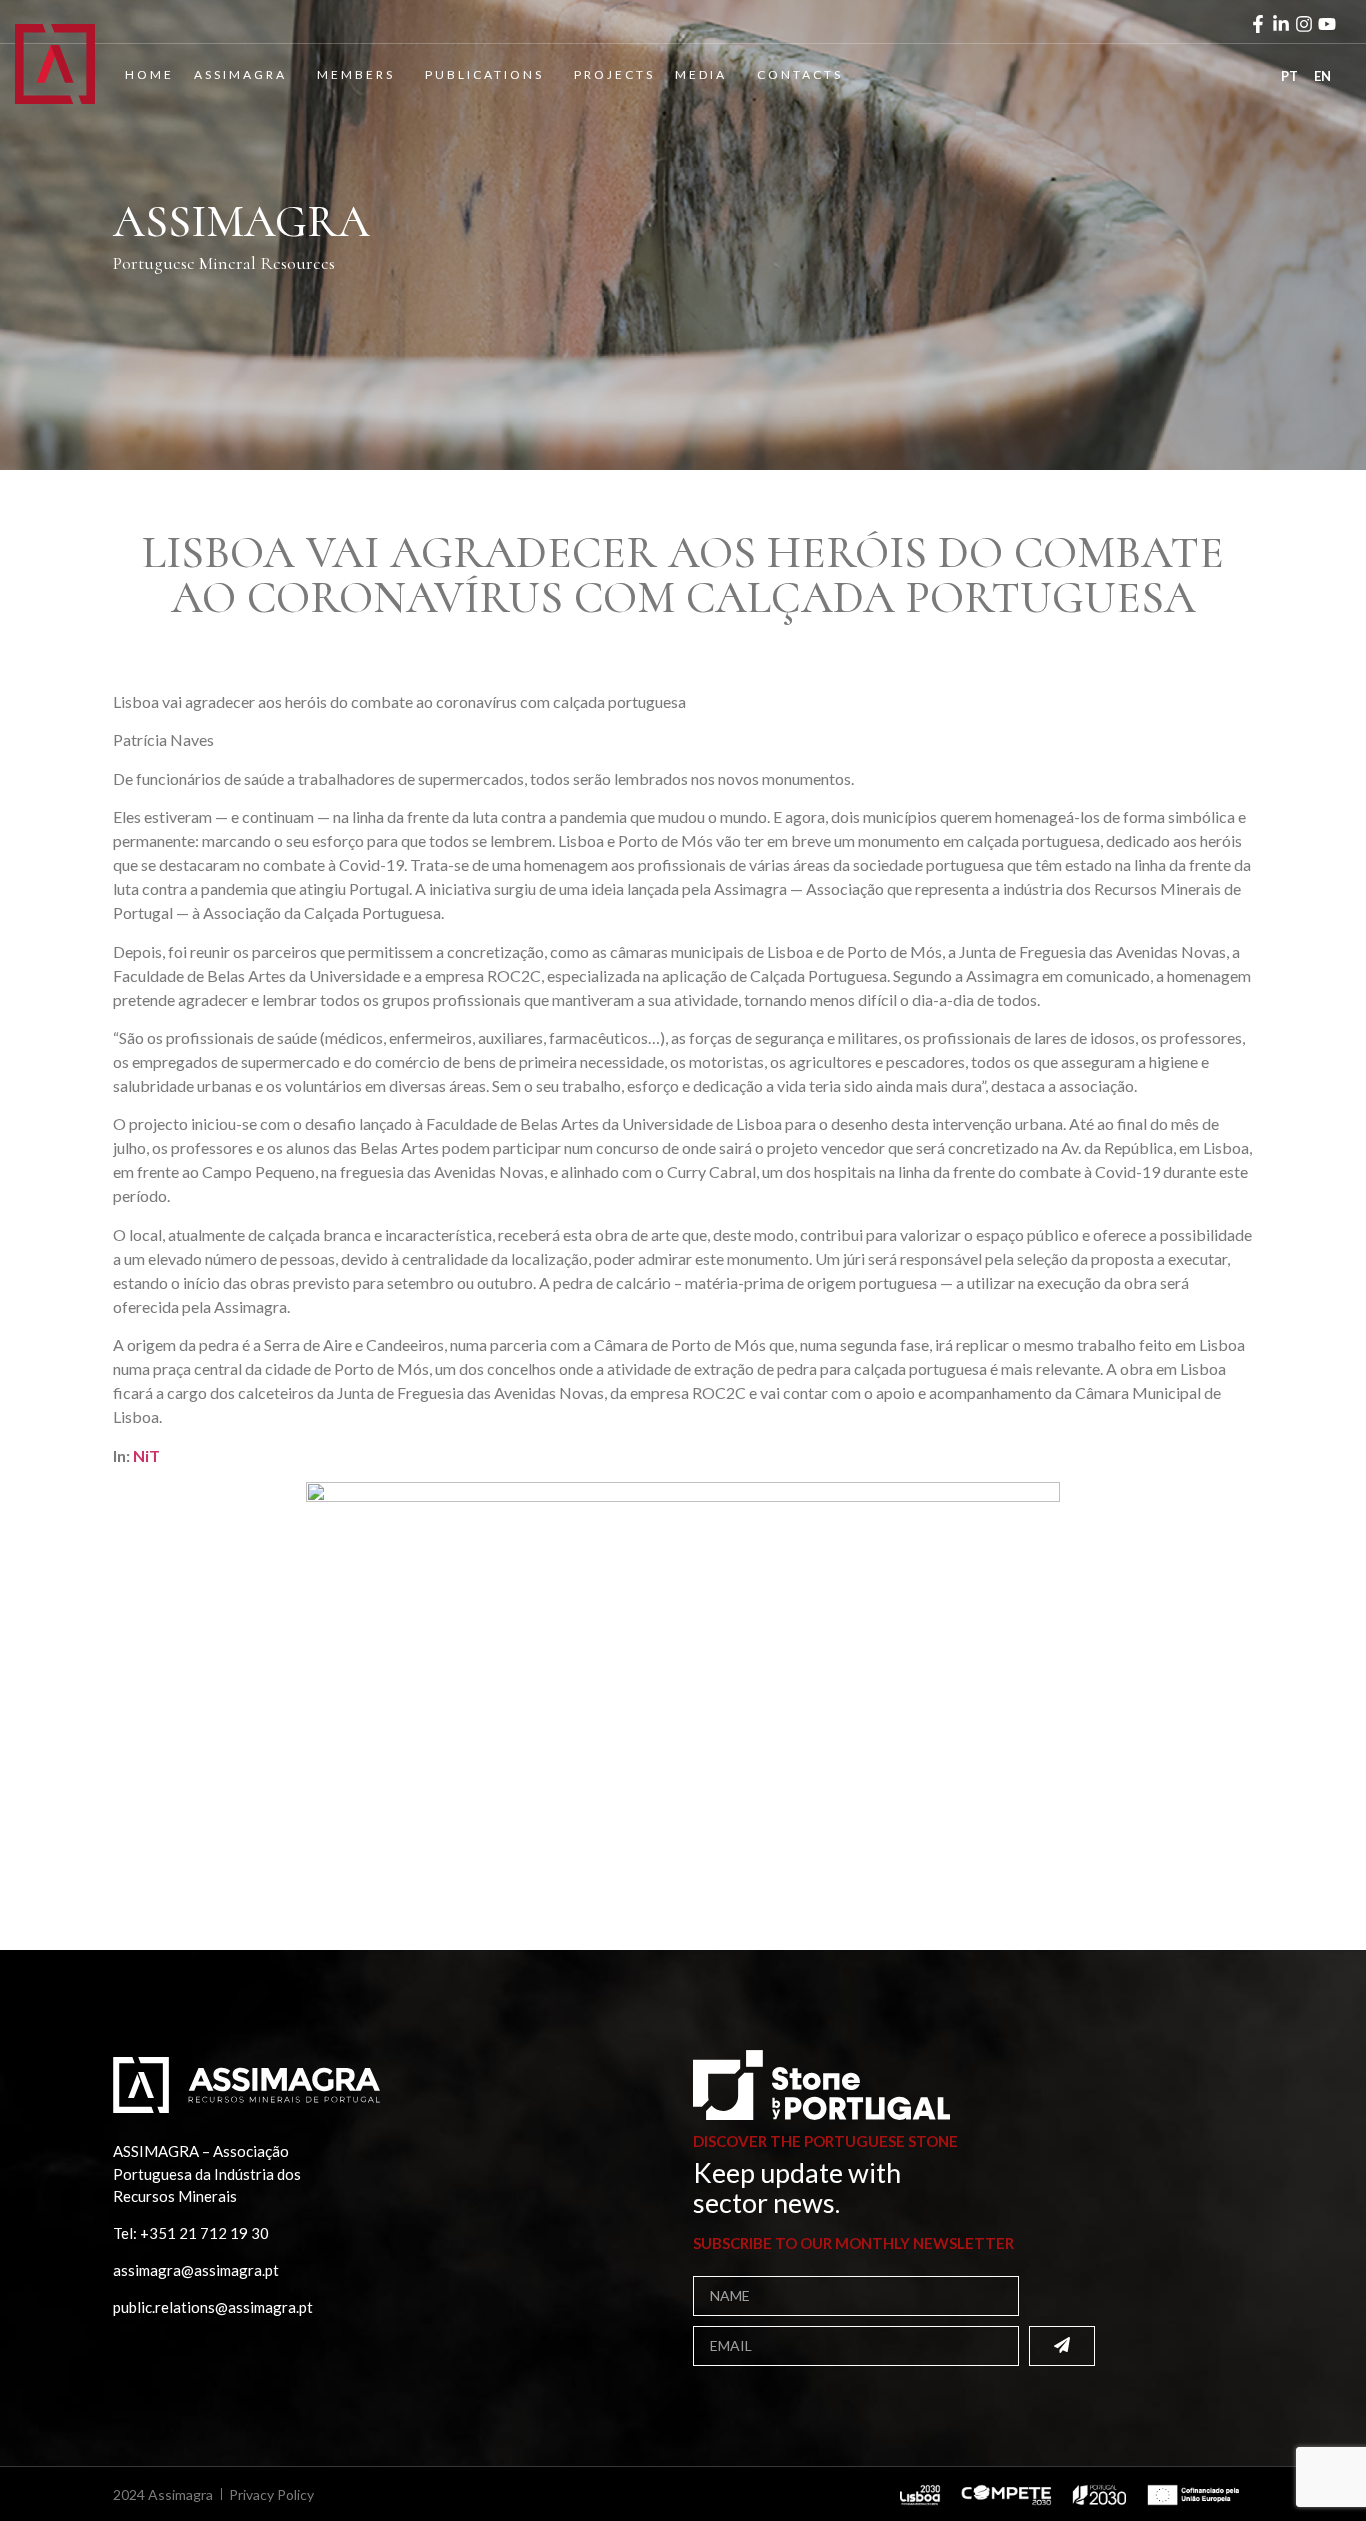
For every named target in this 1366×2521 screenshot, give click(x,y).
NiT (146, 1455)
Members (356, 74)
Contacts (800, 74)
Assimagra (240, 74)
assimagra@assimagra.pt (196, 2270)
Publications (484, 74)
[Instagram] (1304, 24)
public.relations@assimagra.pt (213, 2307)
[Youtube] (1327, 24)
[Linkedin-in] (1281, 24)
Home (149, 74)
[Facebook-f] (1258, 24)
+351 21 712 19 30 (204, 2233)
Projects (614, 74)
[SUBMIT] (1062, 2346)
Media (701, 74)
